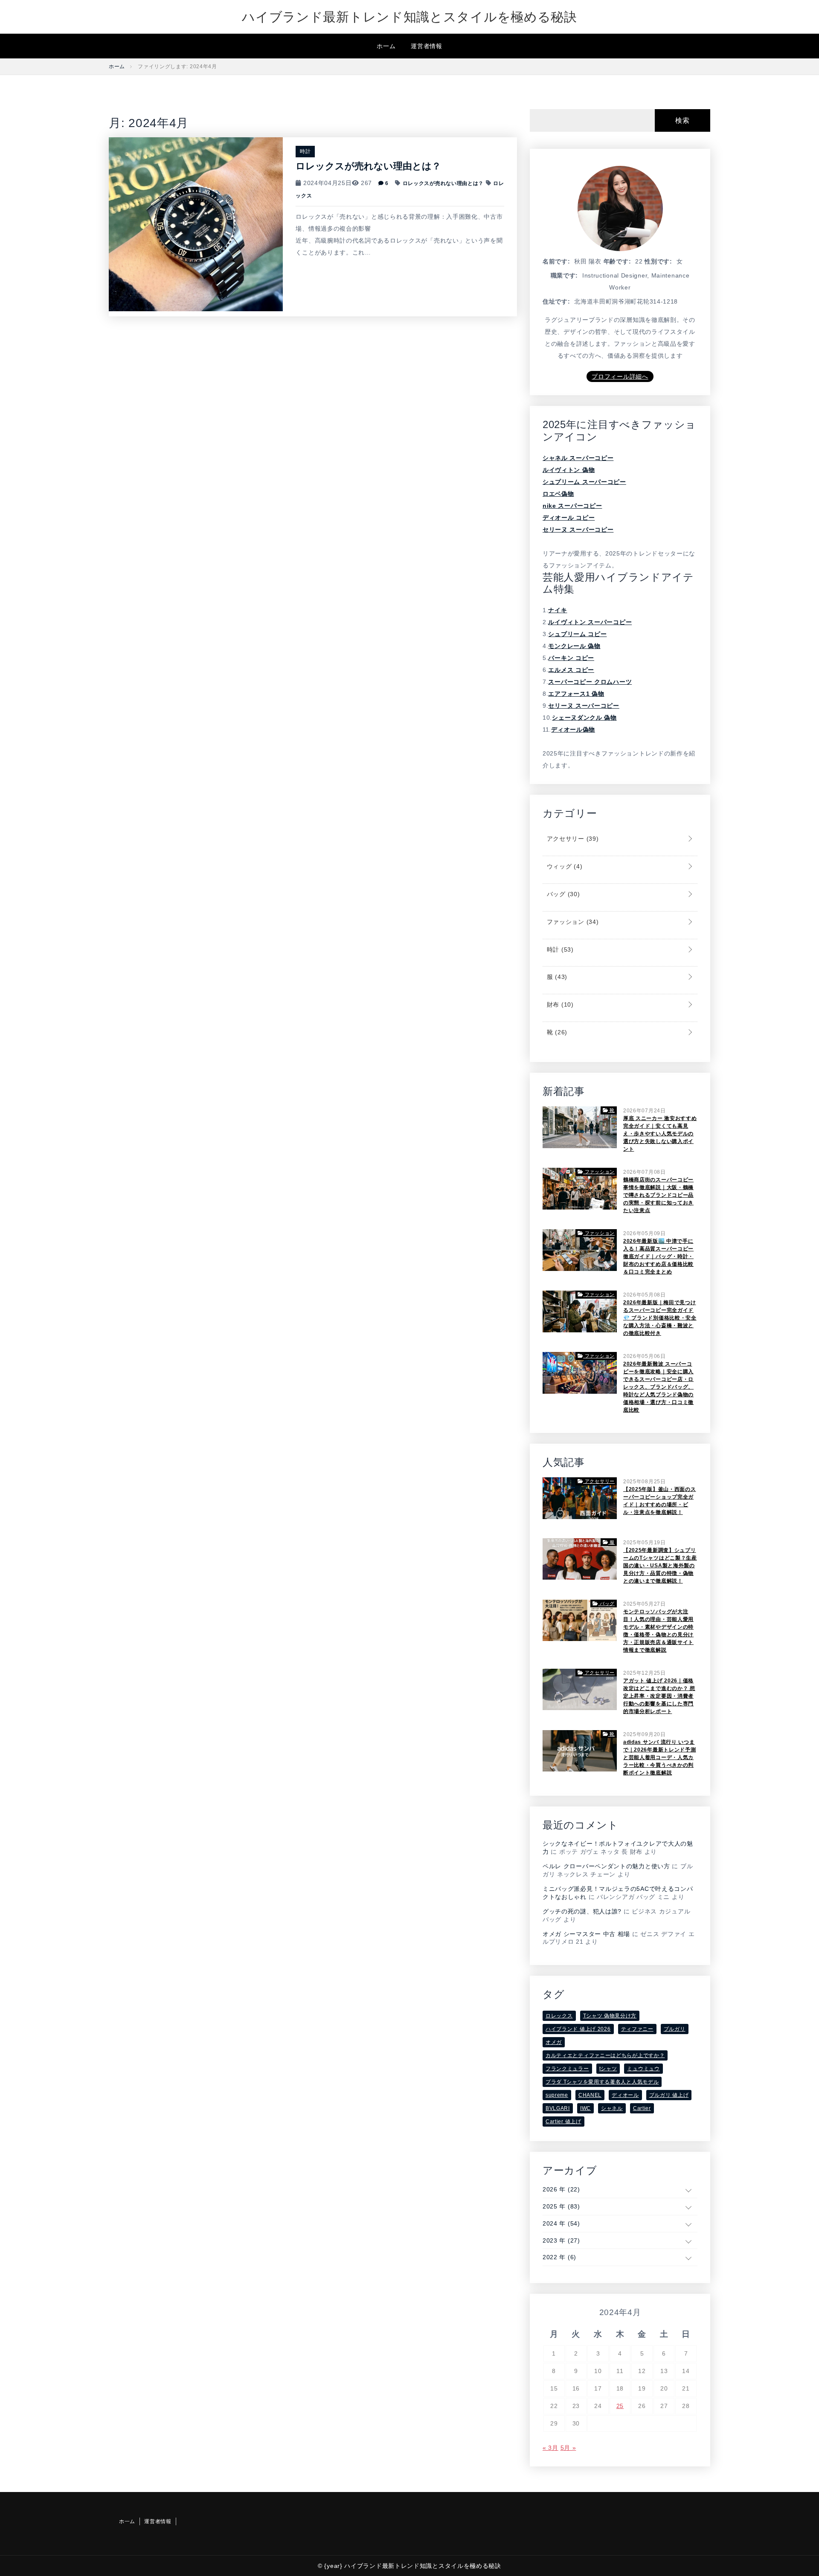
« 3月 (550, 2448)
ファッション (572, 922)
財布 (559, 1004)
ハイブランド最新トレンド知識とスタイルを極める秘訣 (409, 17)
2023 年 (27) (561, 2240)
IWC (585, 2108)
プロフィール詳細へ (620, 376)
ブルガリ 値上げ (669, 2095)
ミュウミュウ (643, 2069)
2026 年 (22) (561, 2189)
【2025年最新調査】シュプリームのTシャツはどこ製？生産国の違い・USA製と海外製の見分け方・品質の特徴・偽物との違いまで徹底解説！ (660, 1566)
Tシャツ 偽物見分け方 (610, 2016)
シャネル (612, 2108)
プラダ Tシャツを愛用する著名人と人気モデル (602, 2082)
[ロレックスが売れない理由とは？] (196, 224)
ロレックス (559, 2016)
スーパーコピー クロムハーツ (590, 682)
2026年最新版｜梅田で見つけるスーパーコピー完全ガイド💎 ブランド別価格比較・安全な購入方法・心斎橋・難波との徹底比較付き (660, 1318)
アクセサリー (572, 839)
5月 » (568, 2448)
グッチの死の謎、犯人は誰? (582, 1911)
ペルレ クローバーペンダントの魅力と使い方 (606, 1866)
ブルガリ (675, 2029)
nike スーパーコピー (572, 506)
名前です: (556, 261)
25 (620, 2406)
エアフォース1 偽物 (576, 694)
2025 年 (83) (561, 2206)
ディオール (625, 2095)
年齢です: (617, 261)
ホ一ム (386, 46)
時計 (305, 151)
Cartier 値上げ (563, 2122)
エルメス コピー (571, 670)
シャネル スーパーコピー (578, 458)
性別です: (658, 261)
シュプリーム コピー (577, 634)
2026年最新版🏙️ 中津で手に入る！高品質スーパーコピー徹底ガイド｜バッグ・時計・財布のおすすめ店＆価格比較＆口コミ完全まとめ (658, 1256)
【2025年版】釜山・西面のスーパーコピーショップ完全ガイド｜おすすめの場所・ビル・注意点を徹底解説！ (660, 1501)
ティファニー (637, 2029)
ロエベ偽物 (558, 494)
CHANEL (590, 2095)
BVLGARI (558, 2108)
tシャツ (608, 2069)
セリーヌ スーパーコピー (578, 530)
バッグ (562, 894)
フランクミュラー (567, 2069)
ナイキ (558, 610)
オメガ (554, 2042)
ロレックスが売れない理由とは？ (368, 166)
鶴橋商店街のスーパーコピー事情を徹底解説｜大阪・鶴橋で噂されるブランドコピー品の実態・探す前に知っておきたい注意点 (658, 1195)
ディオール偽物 (573, 729)
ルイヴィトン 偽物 (569, 470)
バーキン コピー (571, 658)
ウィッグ (563, 866)
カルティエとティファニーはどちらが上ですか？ (605, 2055)
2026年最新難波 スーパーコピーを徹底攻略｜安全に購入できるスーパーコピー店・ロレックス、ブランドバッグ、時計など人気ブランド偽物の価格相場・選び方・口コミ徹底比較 (658, 1387)
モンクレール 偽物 (574, 646)
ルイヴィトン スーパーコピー (590, 622)
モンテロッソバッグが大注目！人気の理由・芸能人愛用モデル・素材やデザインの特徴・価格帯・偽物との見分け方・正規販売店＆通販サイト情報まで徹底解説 (658, 1631)
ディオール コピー (569, 518)
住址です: (556, 301)
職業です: (565, 275)
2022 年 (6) (559, 2257)
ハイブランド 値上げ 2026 (578, 2029)
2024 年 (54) (561, 2223)
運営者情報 (427, 46)
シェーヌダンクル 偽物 (584, 718)
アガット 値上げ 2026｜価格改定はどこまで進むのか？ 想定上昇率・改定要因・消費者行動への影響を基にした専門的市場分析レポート (659, 1696)
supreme (557, 2095)
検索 (682, 120)
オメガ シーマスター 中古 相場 (586, 1934)
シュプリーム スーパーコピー (584, 482)
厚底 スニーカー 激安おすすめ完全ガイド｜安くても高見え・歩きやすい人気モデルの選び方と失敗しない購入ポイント (660, 1134)
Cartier (642, 2108)
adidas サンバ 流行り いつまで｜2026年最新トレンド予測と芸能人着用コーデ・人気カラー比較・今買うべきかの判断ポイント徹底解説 (660, 1757)
